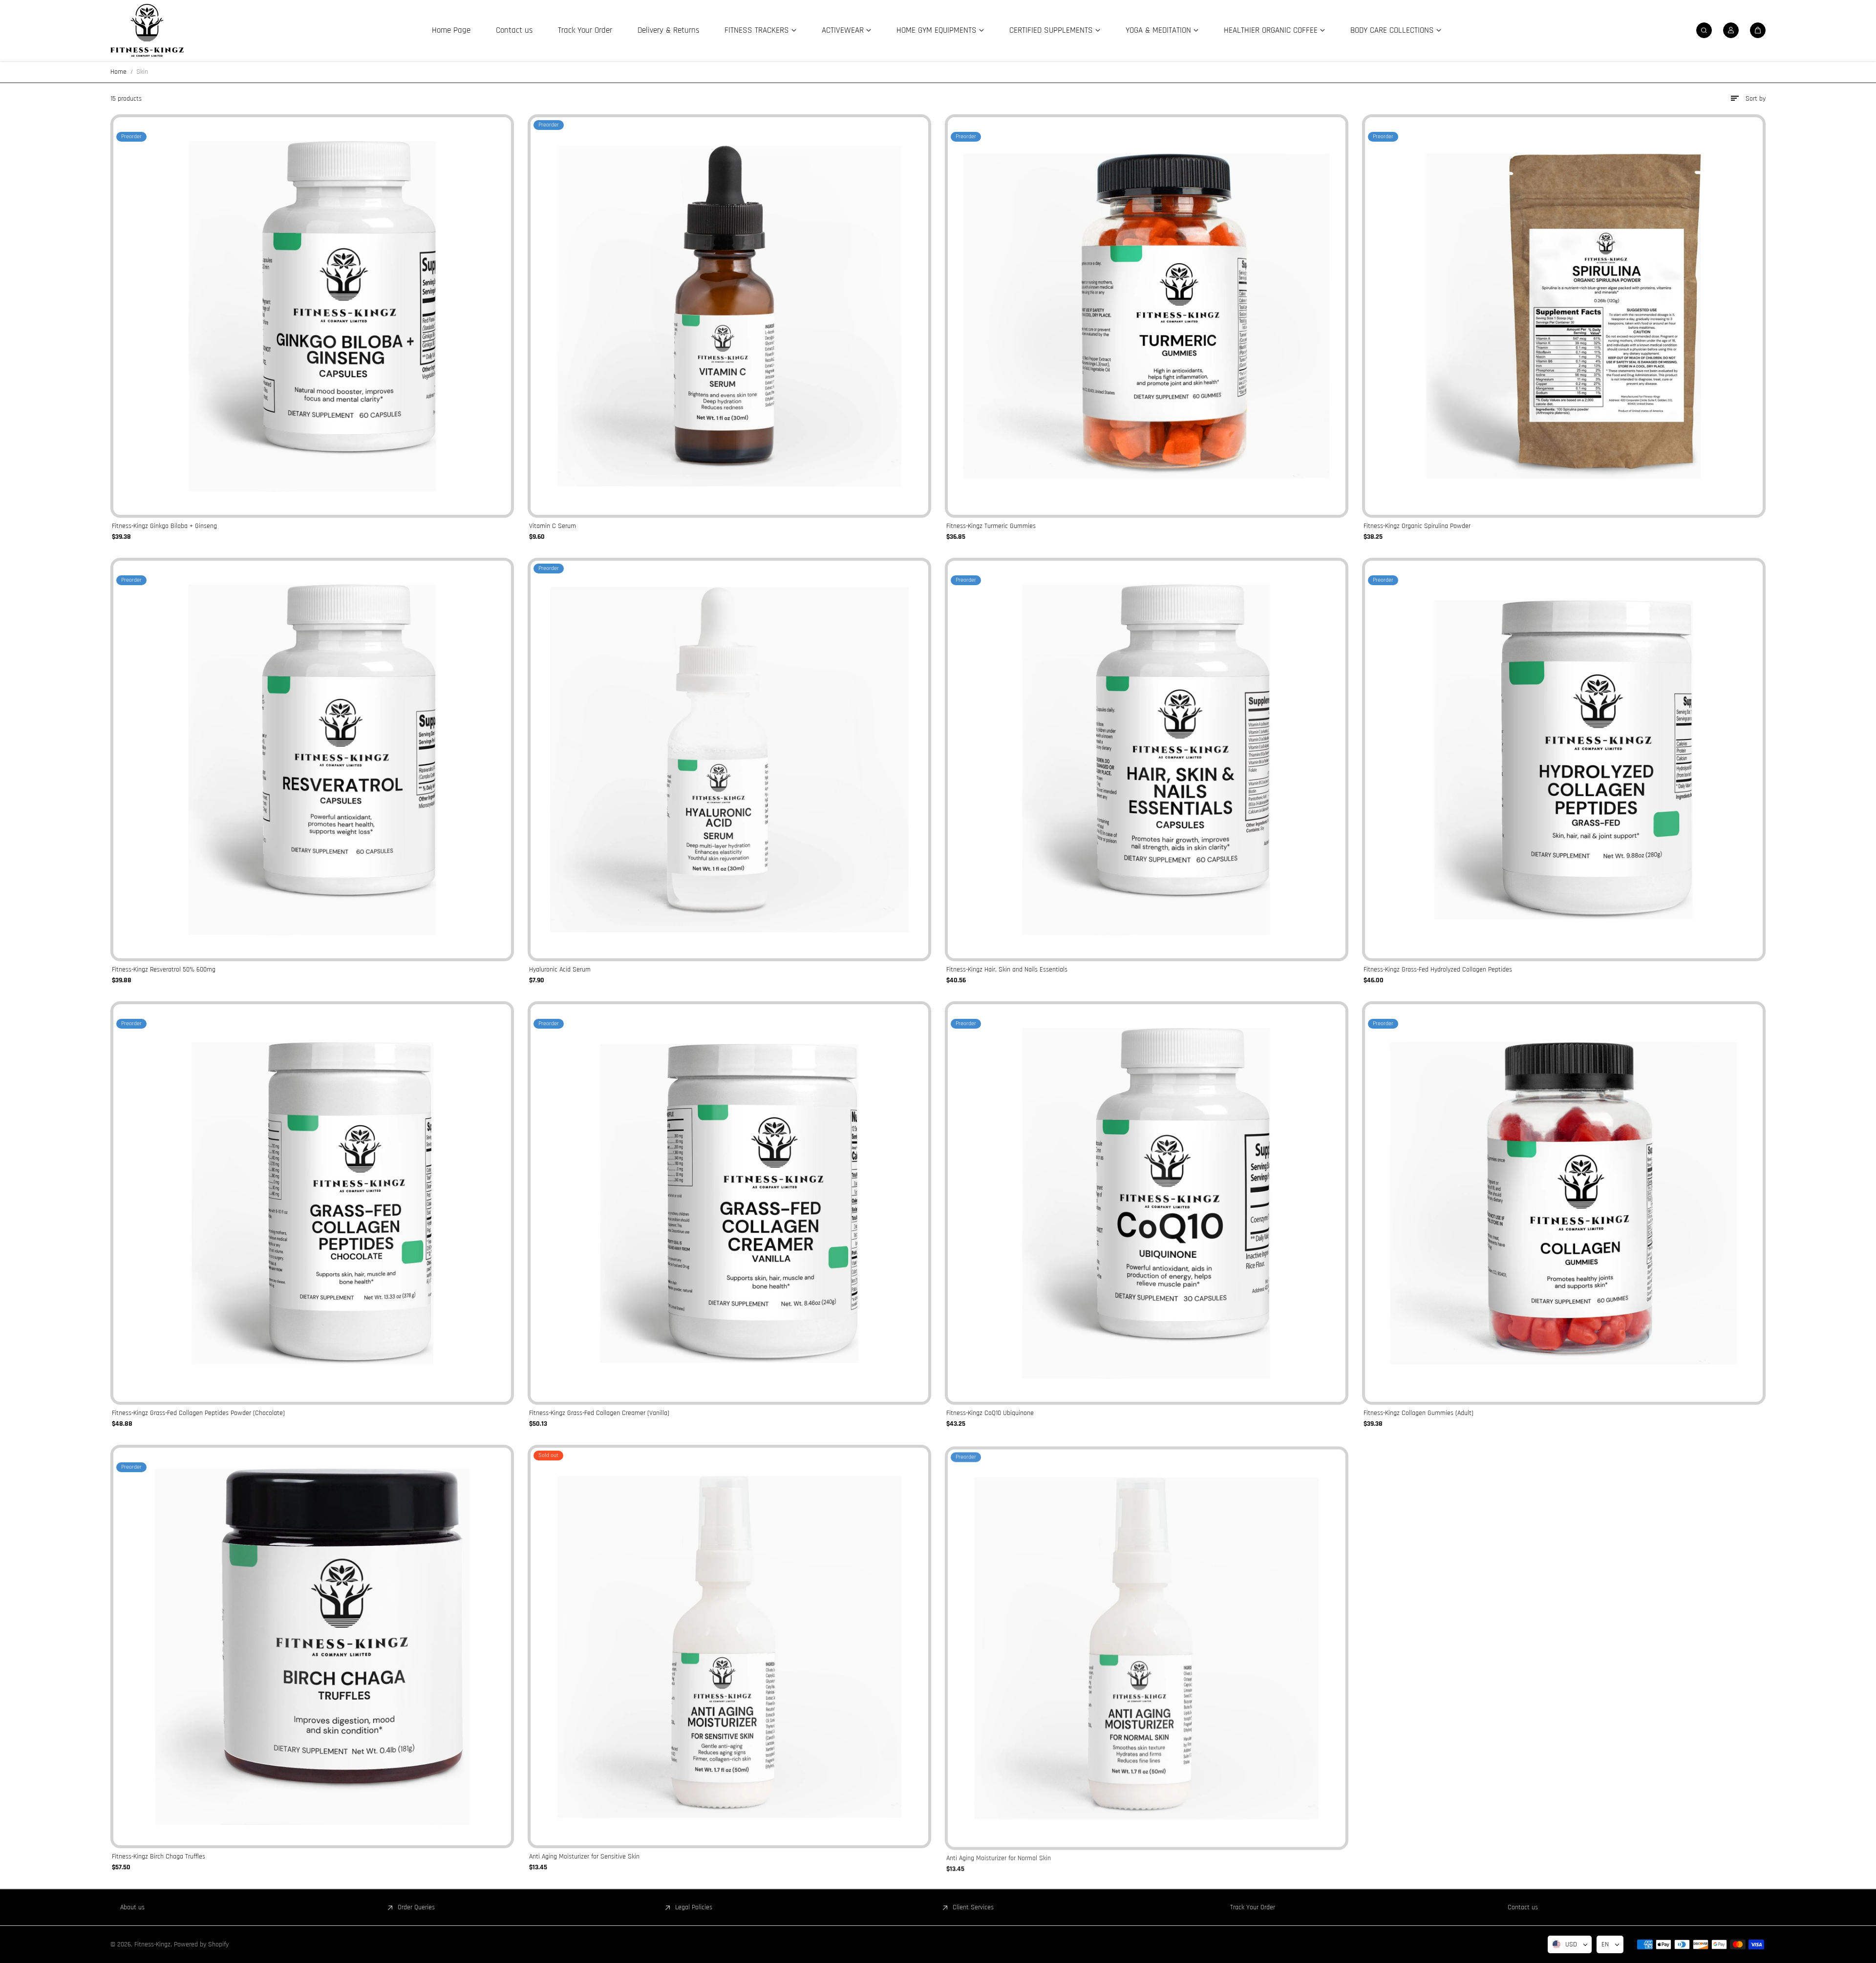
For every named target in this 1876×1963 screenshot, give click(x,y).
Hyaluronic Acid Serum (560, 970)
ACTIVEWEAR (843, 30)
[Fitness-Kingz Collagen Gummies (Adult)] (1564, 1203)
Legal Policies (694, 1907)
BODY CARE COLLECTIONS (1392, 30)
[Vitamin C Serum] (729, 316)
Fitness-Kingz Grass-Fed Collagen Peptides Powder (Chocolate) (198, 1413)
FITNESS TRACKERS (757, 30)
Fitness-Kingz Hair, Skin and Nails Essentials (1007, 970)
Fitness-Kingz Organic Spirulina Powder (1417, 526)
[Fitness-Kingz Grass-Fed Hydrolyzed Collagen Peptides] (1564, 760)
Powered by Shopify (201, 1944)
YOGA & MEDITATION (1158, 30)
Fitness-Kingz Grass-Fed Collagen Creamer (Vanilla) (599, 1413)
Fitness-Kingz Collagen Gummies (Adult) (1418, 1413)
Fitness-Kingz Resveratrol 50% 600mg (164, 970)
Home (118, 72)
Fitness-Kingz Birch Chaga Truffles (159, 1857)
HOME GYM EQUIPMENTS (937, 30)
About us (132, 1907)
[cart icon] (1758, 30)
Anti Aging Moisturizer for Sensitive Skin (584, 1857)
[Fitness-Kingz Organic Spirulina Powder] (1564, 316)
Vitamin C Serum (553, 526)
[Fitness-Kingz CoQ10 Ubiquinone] (1147, 1203)
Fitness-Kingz (152, 1944)
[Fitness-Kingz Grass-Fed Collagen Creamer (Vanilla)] (729, 1203)
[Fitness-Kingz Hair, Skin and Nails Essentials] (1147, 760)
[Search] (1704, 30)
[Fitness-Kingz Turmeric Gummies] (1147, 316)
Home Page (451, 30)
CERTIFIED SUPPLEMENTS (1051, 30)
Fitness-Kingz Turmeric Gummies (991, 526)
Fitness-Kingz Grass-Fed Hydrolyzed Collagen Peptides (1438, 970)
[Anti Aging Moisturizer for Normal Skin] (1147, 1646)
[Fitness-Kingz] (147, 30)
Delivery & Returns (668, 30)
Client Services (973, 1907)
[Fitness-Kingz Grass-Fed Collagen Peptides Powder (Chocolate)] (312, 1203)
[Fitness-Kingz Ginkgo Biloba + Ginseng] (312, 316)
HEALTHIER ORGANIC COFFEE (1271, 30)
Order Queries (416, 1907)
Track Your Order (585, 30)
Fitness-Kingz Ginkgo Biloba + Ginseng (164, 526)
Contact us (514, 30)
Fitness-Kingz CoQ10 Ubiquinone (990, 1413)
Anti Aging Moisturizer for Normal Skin (999, 1857)
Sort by (1756, 99)
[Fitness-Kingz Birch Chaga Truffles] (312, 1646)
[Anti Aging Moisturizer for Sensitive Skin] (729, 1646)
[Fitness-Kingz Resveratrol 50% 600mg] (312, 760)
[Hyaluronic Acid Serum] (729, 760)
